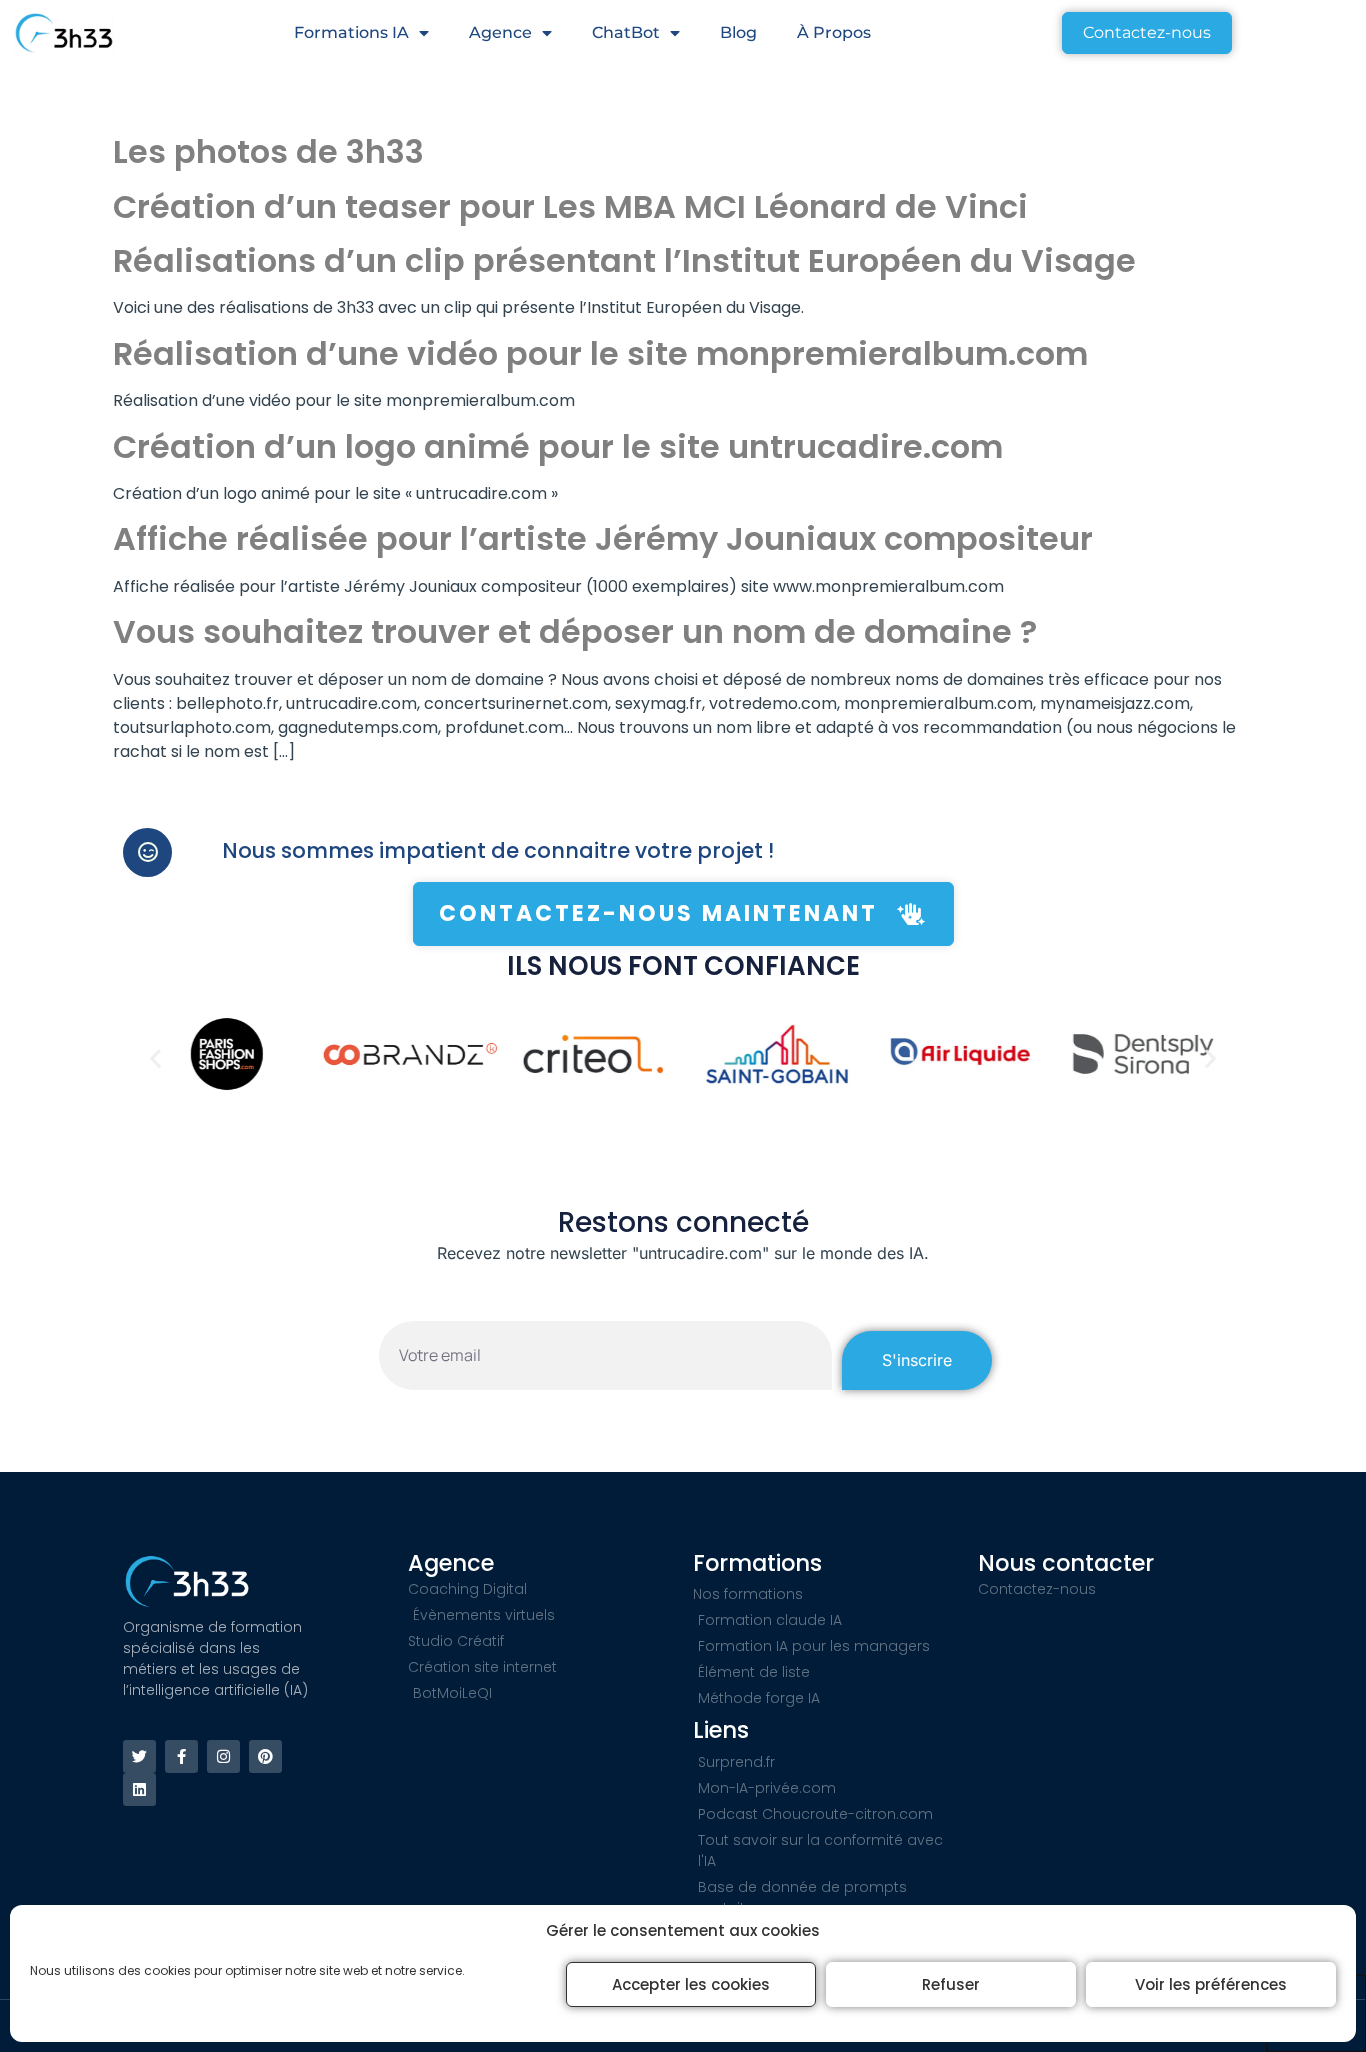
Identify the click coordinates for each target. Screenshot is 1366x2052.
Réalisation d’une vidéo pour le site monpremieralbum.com (600, 353)
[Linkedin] (139, 1789)
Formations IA (351, 32)
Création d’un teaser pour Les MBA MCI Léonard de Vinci (570, 206)
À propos (834, 32)
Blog (738, 32)
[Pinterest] (265, 1756)
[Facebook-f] (181, 1756)
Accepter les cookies (691, 1984)
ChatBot (626, 32)
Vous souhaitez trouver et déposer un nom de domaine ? (575, 631)
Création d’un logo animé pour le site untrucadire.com (558, 446)
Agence (500, 32)
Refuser (951, 1984)
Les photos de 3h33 (268, 151)
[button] (155, 1057)
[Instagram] (223, 1756)
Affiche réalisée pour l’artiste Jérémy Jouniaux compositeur (603, 538)
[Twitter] (139, 1756)
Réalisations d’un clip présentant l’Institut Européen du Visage (624, 260)
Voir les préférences (1211, 1984)
